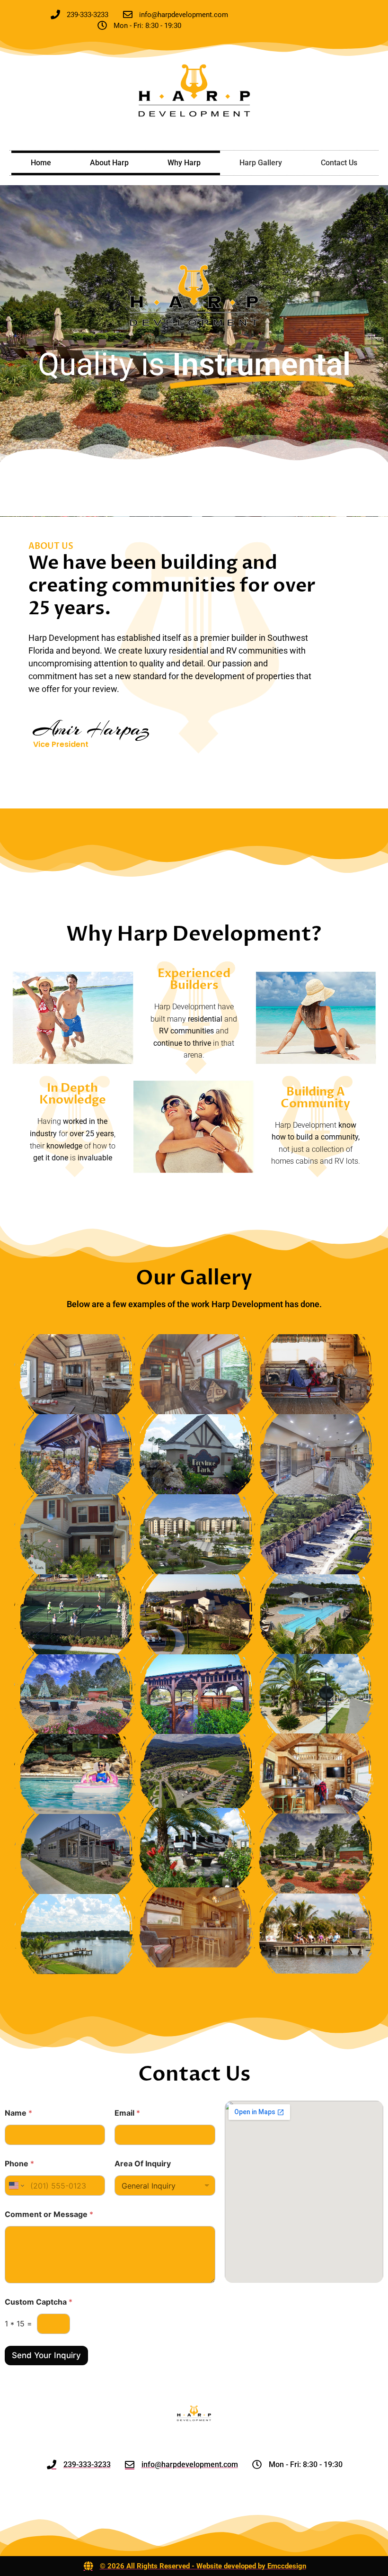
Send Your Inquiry (46, 2355)
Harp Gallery (261, 163)
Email (127, 2113)
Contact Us (339, 163)
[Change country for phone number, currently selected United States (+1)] (16, 2186)
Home (41, 163)
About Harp (109, 163)
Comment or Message (49, 2214)
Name (18, 2113)
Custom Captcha (39, 2302)
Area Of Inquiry (143, 2164)
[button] (74, 1374)
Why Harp (184, 163)
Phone (19, 2164)
